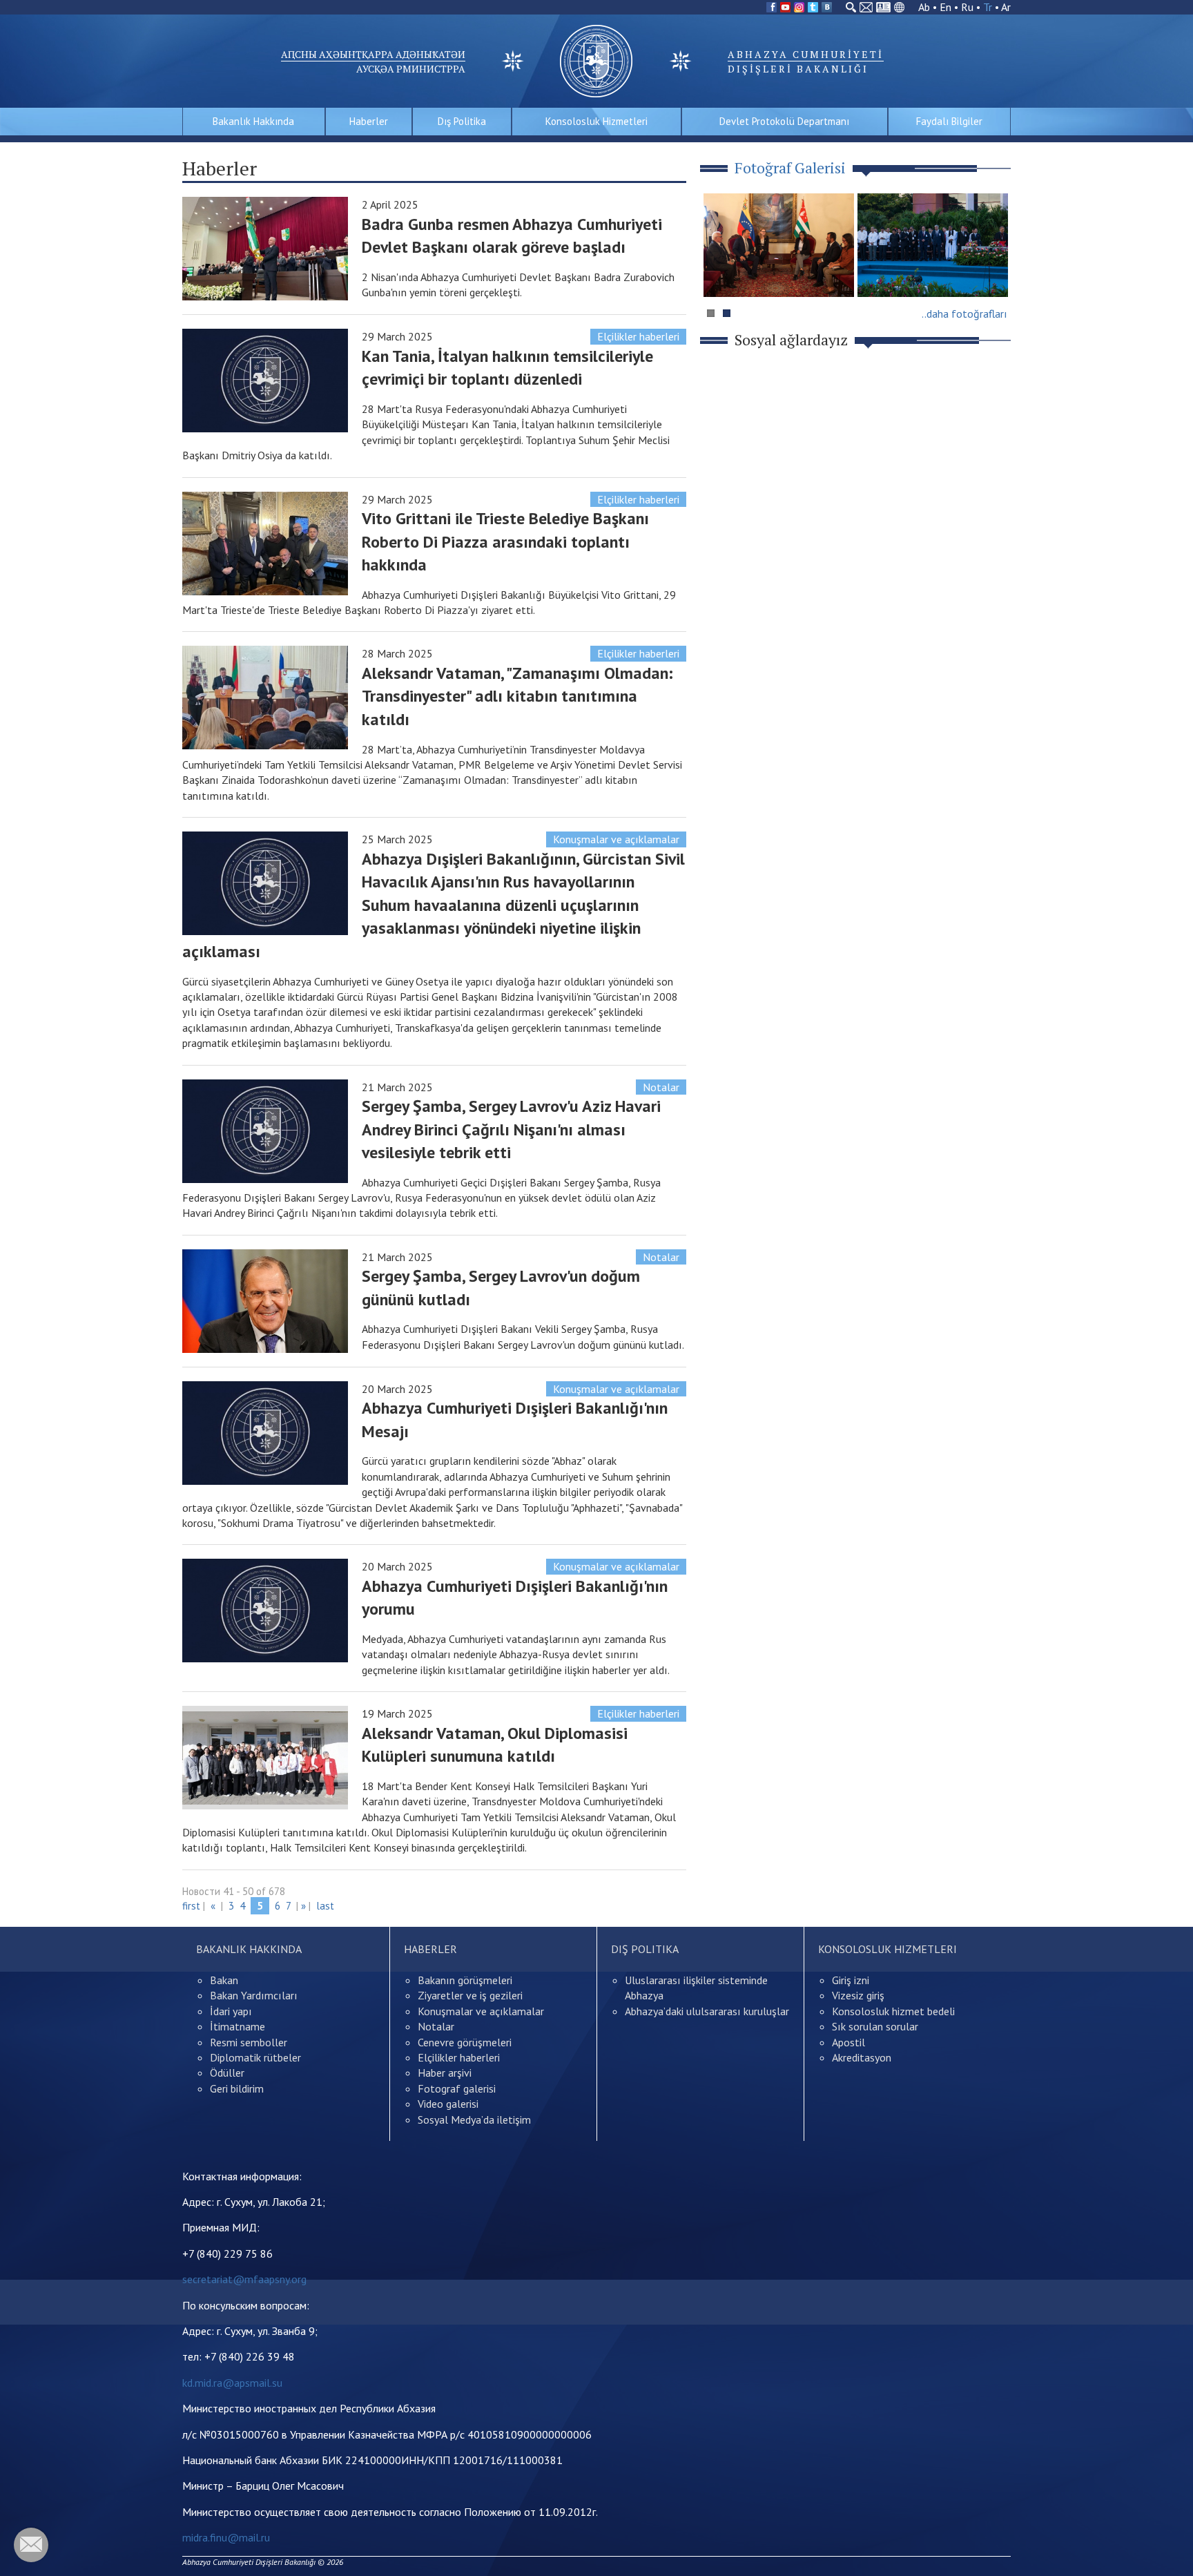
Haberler (369, 121)
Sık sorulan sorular (875, 2026)
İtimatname (237, 2026)
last (325, 1906)
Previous (720, 272)
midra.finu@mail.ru (226, 2537)
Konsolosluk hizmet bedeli (893, 2011)
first (191, 1906)
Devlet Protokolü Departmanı (784, 121)
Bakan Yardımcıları (254, 1995)
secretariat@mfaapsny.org (244, 2279)
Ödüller (227, 2073)
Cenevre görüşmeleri (465, 2042)
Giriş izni (851, 1980)
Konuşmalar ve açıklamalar (616, 839)
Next (993, 272)
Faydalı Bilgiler (949, 121)
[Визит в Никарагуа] (933, 245)
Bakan (224, 1980)
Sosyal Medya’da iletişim (474, 2120)
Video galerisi (448, 2104)
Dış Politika (462, 121)
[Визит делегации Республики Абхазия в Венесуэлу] (779, 245)
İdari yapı (231, 2011)
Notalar (661, 1087)
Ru (967, 7)
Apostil (848, 2042)
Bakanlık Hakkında (253, 121)
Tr (988, 7)
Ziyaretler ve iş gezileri (470, 1995)
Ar (1006, 7)
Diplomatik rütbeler (255, 2057)
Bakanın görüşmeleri (465, 1980)
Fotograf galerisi (457, 2088)
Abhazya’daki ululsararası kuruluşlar (707, 2011)
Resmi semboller (249, 2042)
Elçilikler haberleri (638, 336)
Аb (924, 7)
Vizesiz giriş (858, 1995)
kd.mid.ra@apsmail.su (232, 2383)
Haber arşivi (445, 2073)
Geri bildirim (237, 2088)
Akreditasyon (862, 2057)
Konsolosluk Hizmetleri (596, 121)
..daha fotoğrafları (964, 314)
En (945, 7)
